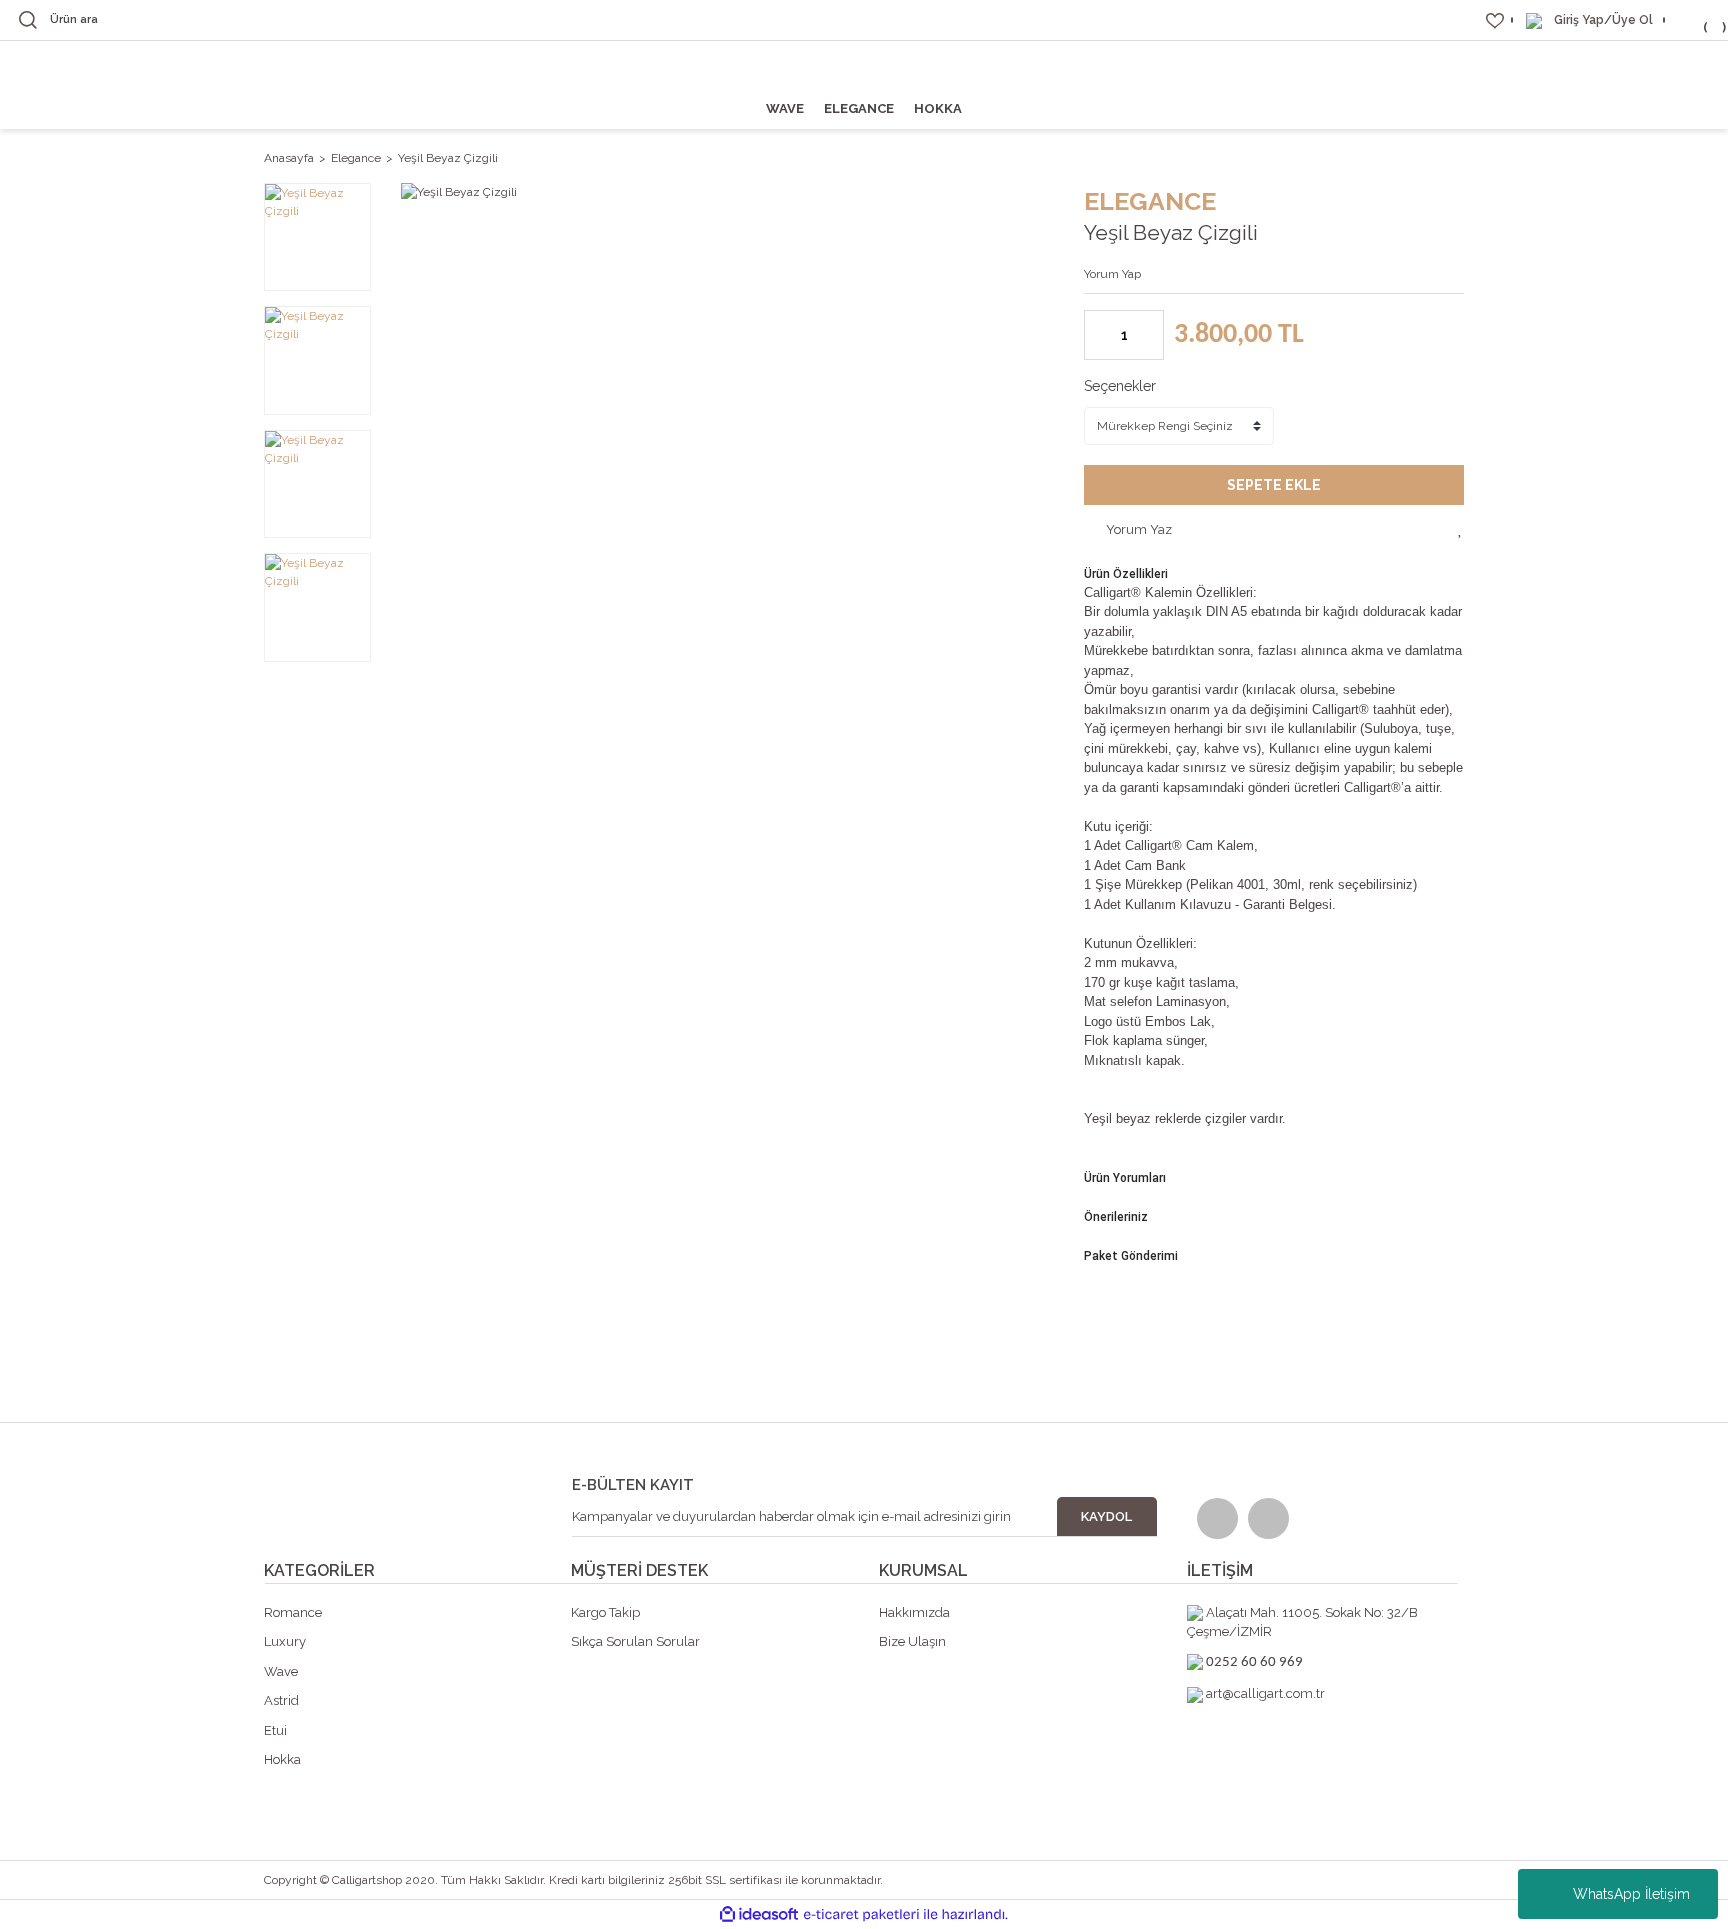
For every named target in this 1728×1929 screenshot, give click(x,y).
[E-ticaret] (861, 1915)
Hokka (282, 1759)
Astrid (281, 1700)
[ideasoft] (759, 1914)
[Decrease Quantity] (1100, 335)
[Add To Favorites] (1461, 528)
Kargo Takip (605, 1612)
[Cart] (1693, 20)
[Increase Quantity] (1148, 335)
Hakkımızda (914, 1612)
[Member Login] (1534, 20)
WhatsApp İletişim (1631, 1894)
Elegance (1150, 201)
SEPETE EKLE (1274, 485)
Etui (275, 1730)
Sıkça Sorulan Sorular (635, 1641)
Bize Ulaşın (912, 1641)
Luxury (285, 1641)
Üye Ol (1632, 20)
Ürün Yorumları (1125, 1178)
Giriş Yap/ (1583, 20)
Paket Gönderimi (1131, 1256)
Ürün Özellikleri (1126, 574)
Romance (293, 1612)
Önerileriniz (1116, 1217)
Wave (281, 1671)
